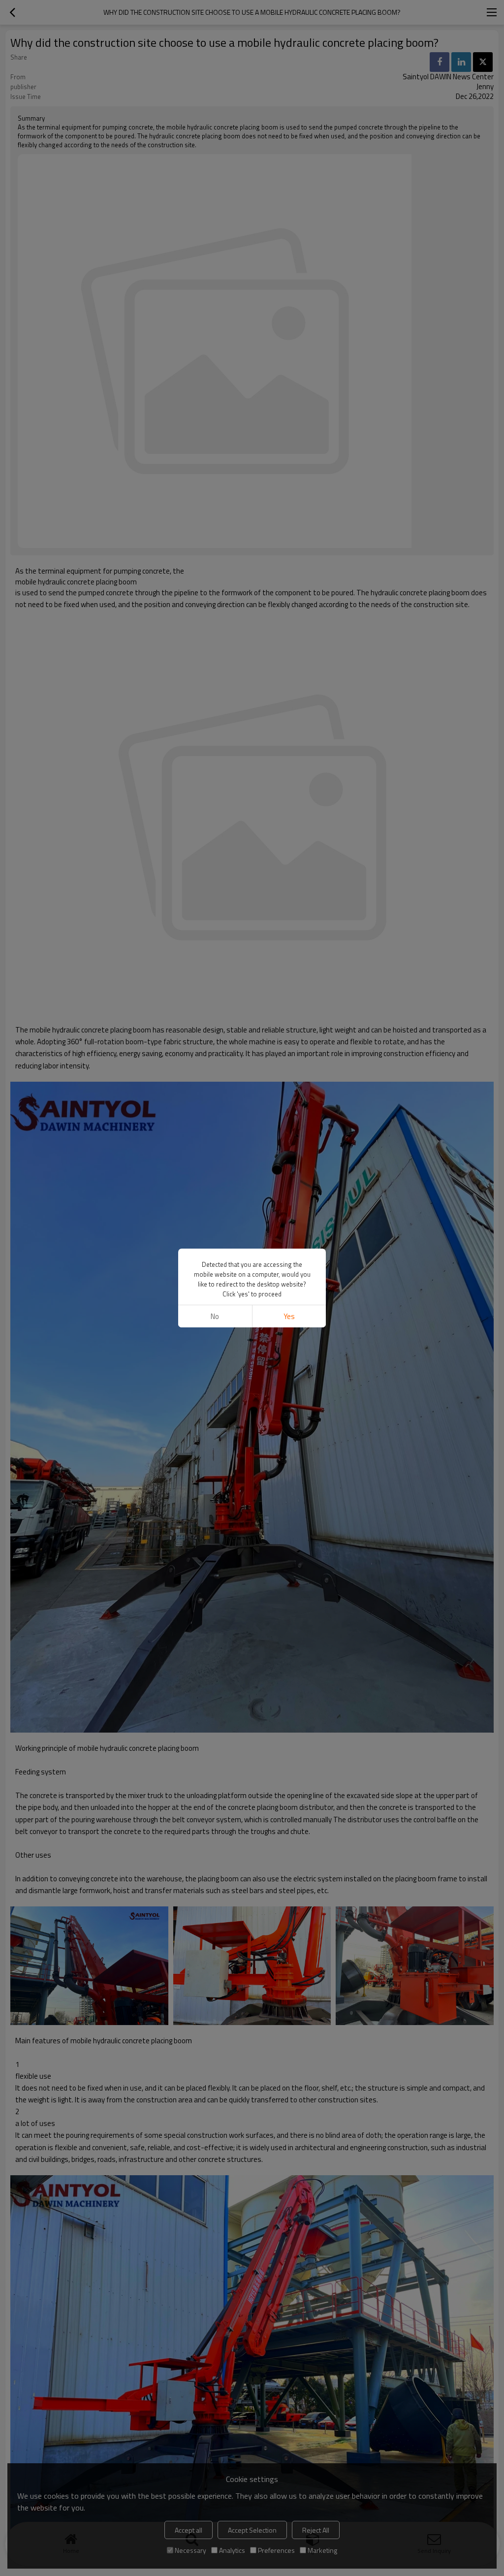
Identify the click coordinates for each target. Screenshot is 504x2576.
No (215, 1316)
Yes (289, 1316)
